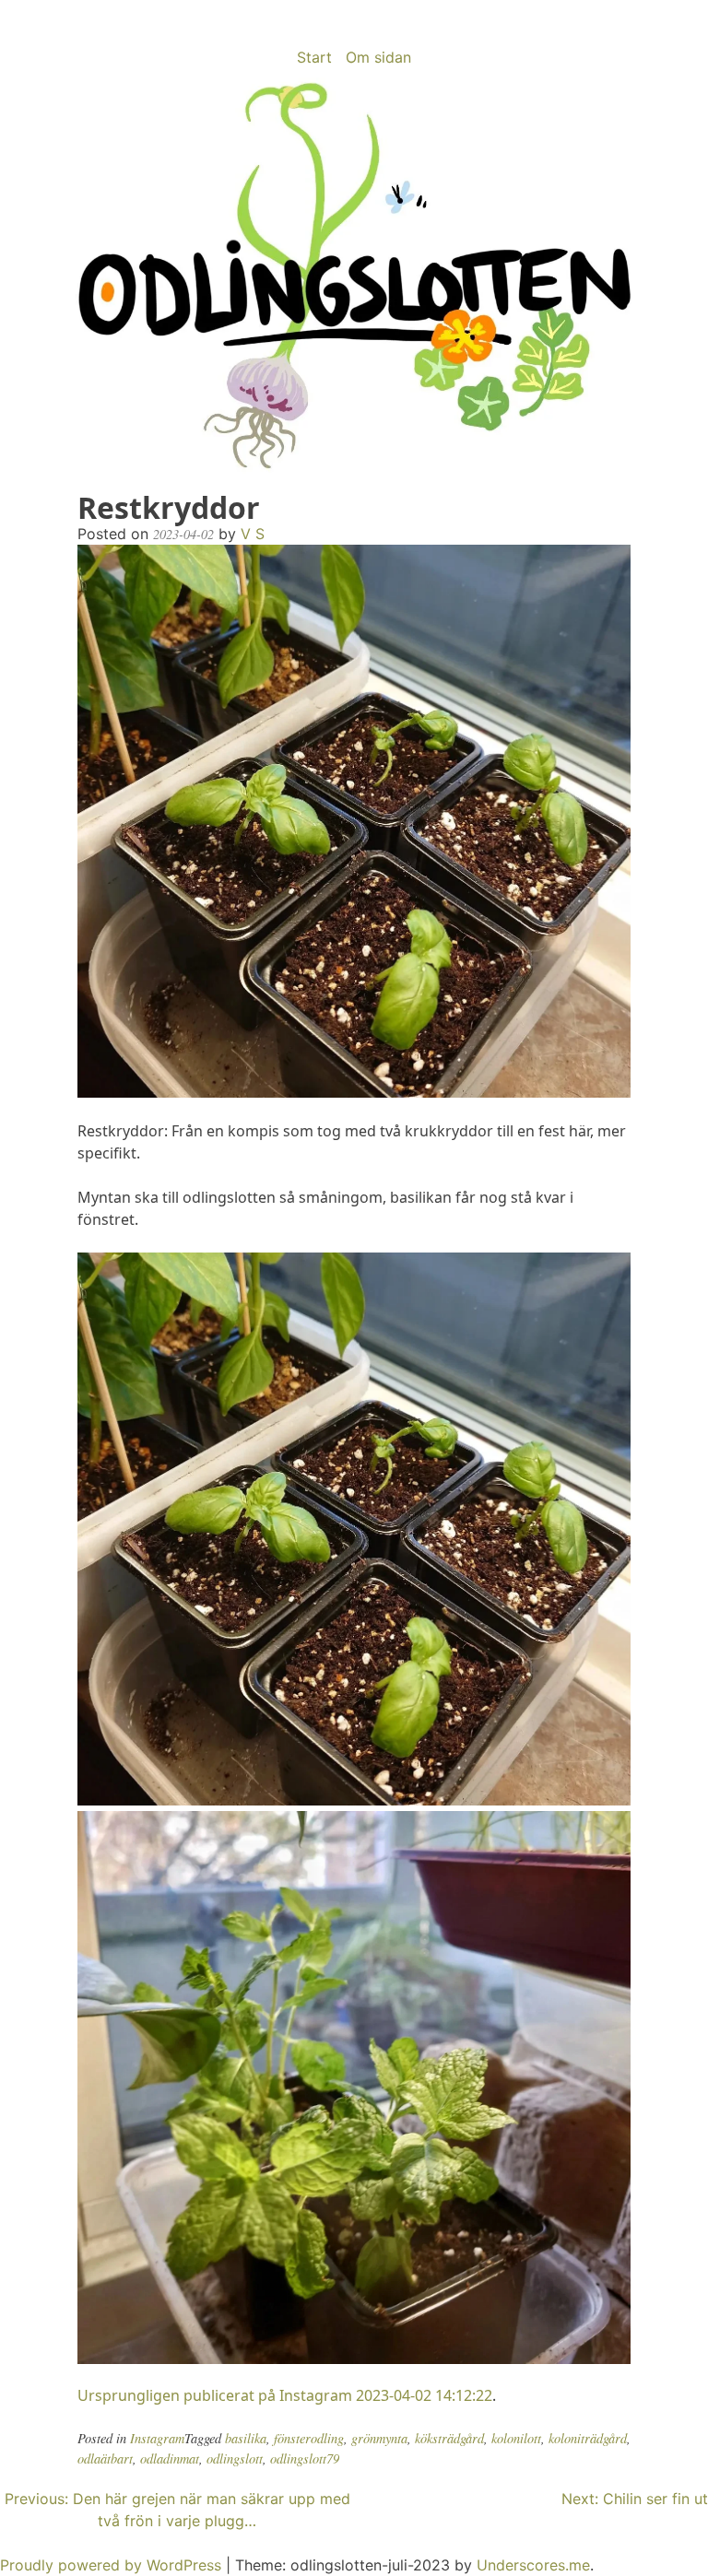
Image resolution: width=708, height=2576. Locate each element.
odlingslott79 (305, 2458)
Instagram (157, 2438)
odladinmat (170, 2458)
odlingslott (235, 2458)
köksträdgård (449, 2438)
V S (253, 534)
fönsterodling (309, 2438)
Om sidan (378, 57)
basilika (246, 2438)
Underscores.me (533, 2565)
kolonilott (516, 2438)
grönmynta (379, 2438)
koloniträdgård (588, 2438)
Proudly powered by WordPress (113, 2565)
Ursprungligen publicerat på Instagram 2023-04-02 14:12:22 (285, 2395)
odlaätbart (105, 2458)
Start (314, 57)
